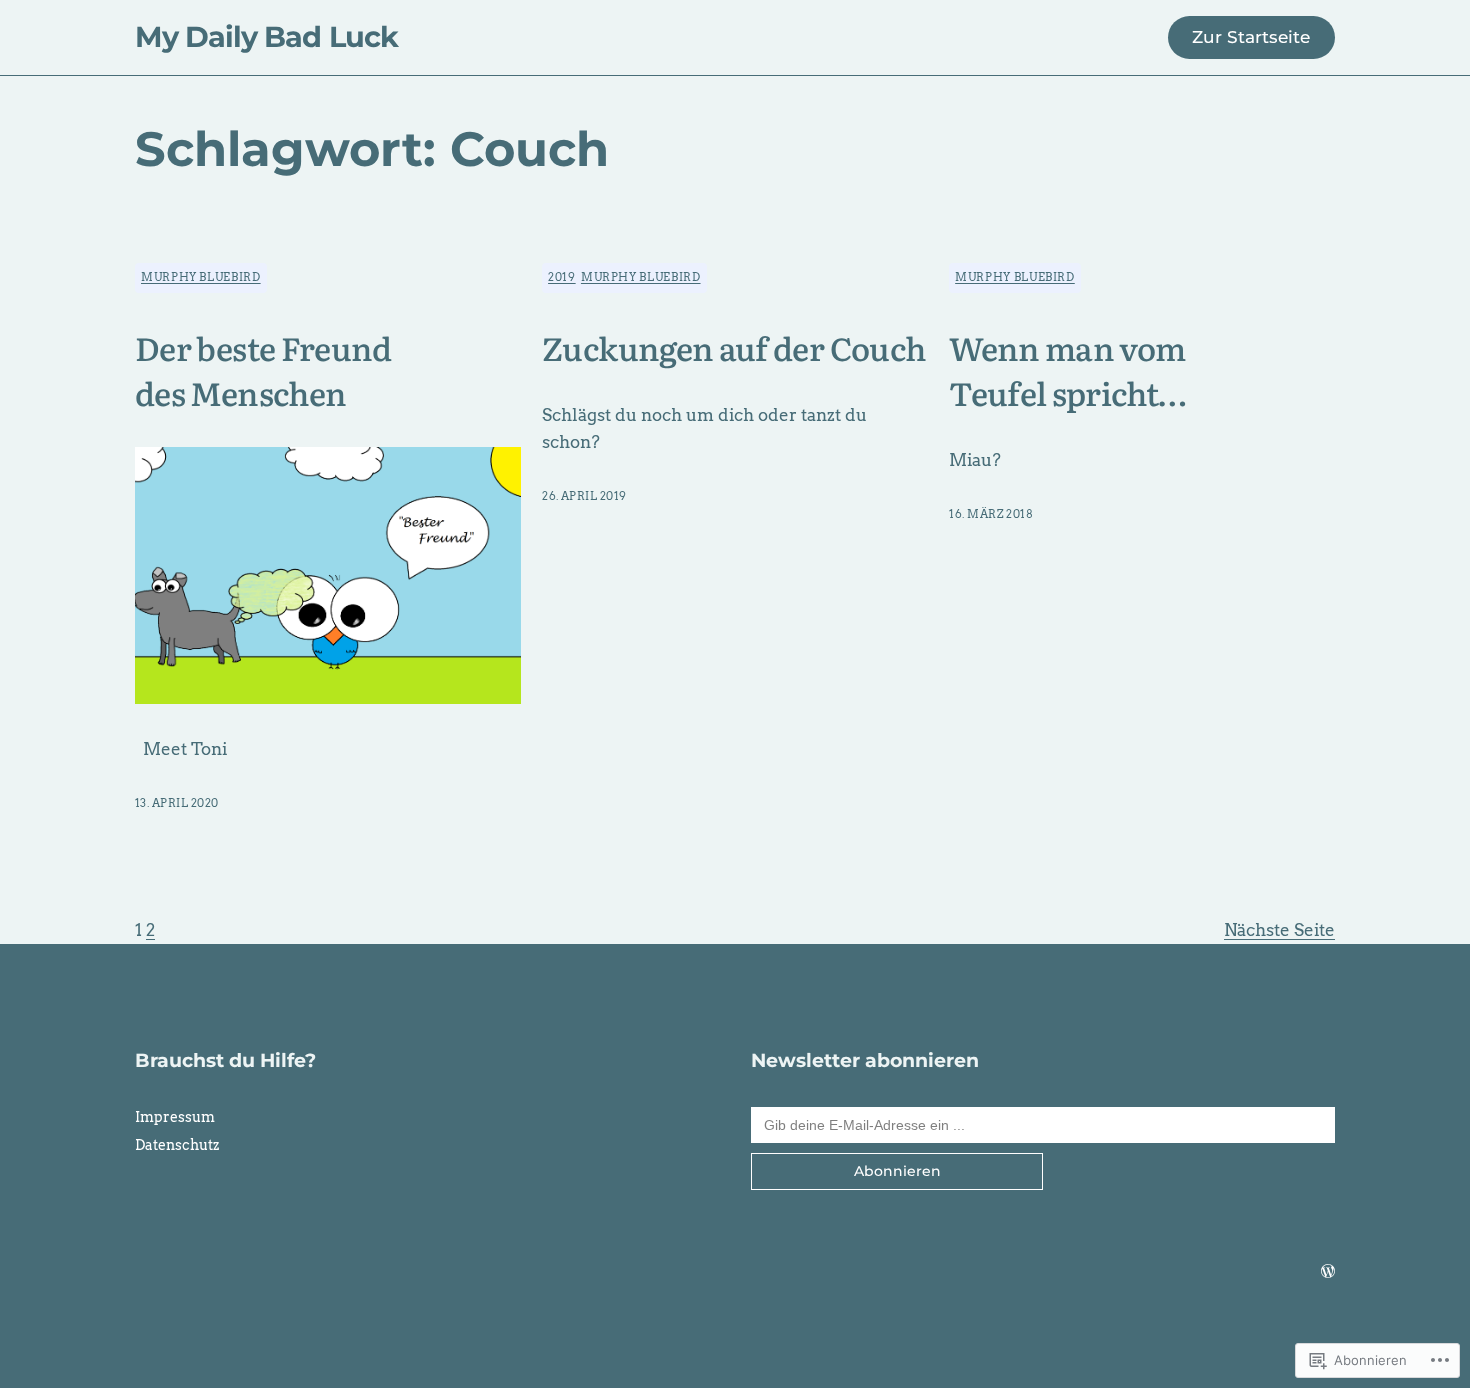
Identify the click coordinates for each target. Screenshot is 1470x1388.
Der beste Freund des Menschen (263, 370)
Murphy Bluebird (201, 277)
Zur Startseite (1251, 37)
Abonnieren (897, 1171)
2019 (562, 277)
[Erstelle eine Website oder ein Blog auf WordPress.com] (1328, 1271)
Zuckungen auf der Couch (733, 347)
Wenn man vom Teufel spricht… (1067, 370)
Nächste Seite (1279, 930)
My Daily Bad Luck (266, 36)
